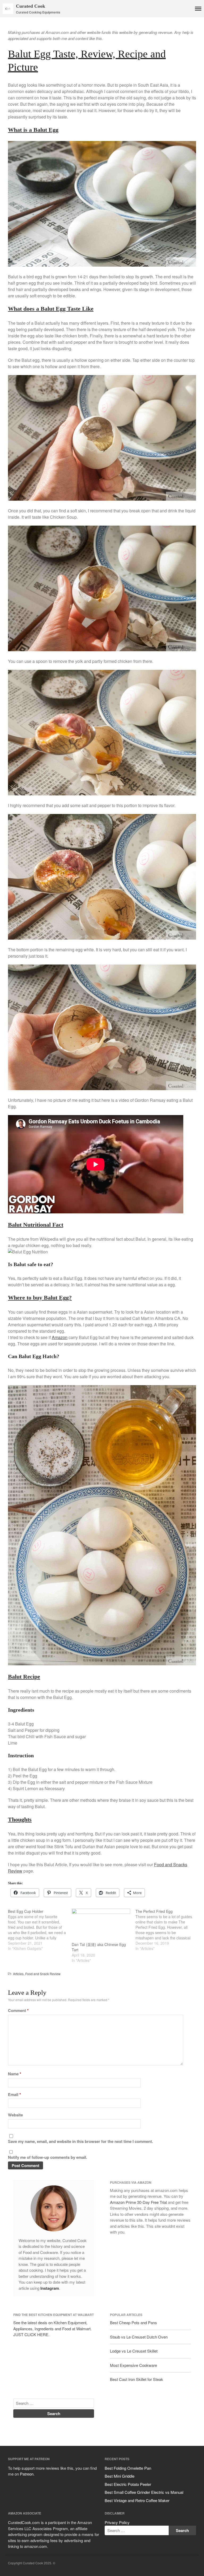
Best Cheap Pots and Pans (133, 2322)
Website (15, 2115)
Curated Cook (31, 6)
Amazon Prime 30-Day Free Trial (138, 2202)
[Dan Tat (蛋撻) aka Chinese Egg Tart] (101, 1925)
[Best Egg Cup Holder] (40, 1930)
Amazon (60, 1337)
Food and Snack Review (43, 1974)
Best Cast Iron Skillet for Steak (137, 2379)
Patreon (27, 2474)
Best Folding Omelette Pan (128, 2468)
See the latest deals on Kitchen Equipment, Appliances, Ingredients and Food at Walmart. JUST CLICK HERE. (52, 2328)
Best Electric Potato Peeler (128, 2484)
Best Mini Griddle (120, 2476)
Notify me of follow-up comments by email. (48, 2157)
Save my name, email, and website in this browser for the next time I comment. (80, 2141)
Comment (18, 2010)
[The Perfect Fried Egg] (167, 1930)
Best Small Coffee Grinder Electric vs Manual (144, 2492)
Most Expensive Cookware (133, 2365)
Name (15, 2074)
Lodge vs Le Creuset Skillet (134, 2351)
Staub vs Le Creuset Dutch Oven (139, 2337)
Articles (18, 1974)
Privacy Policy (117, 2522)
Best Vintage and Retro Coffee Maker (137, 2500)
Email (14, 2094)
